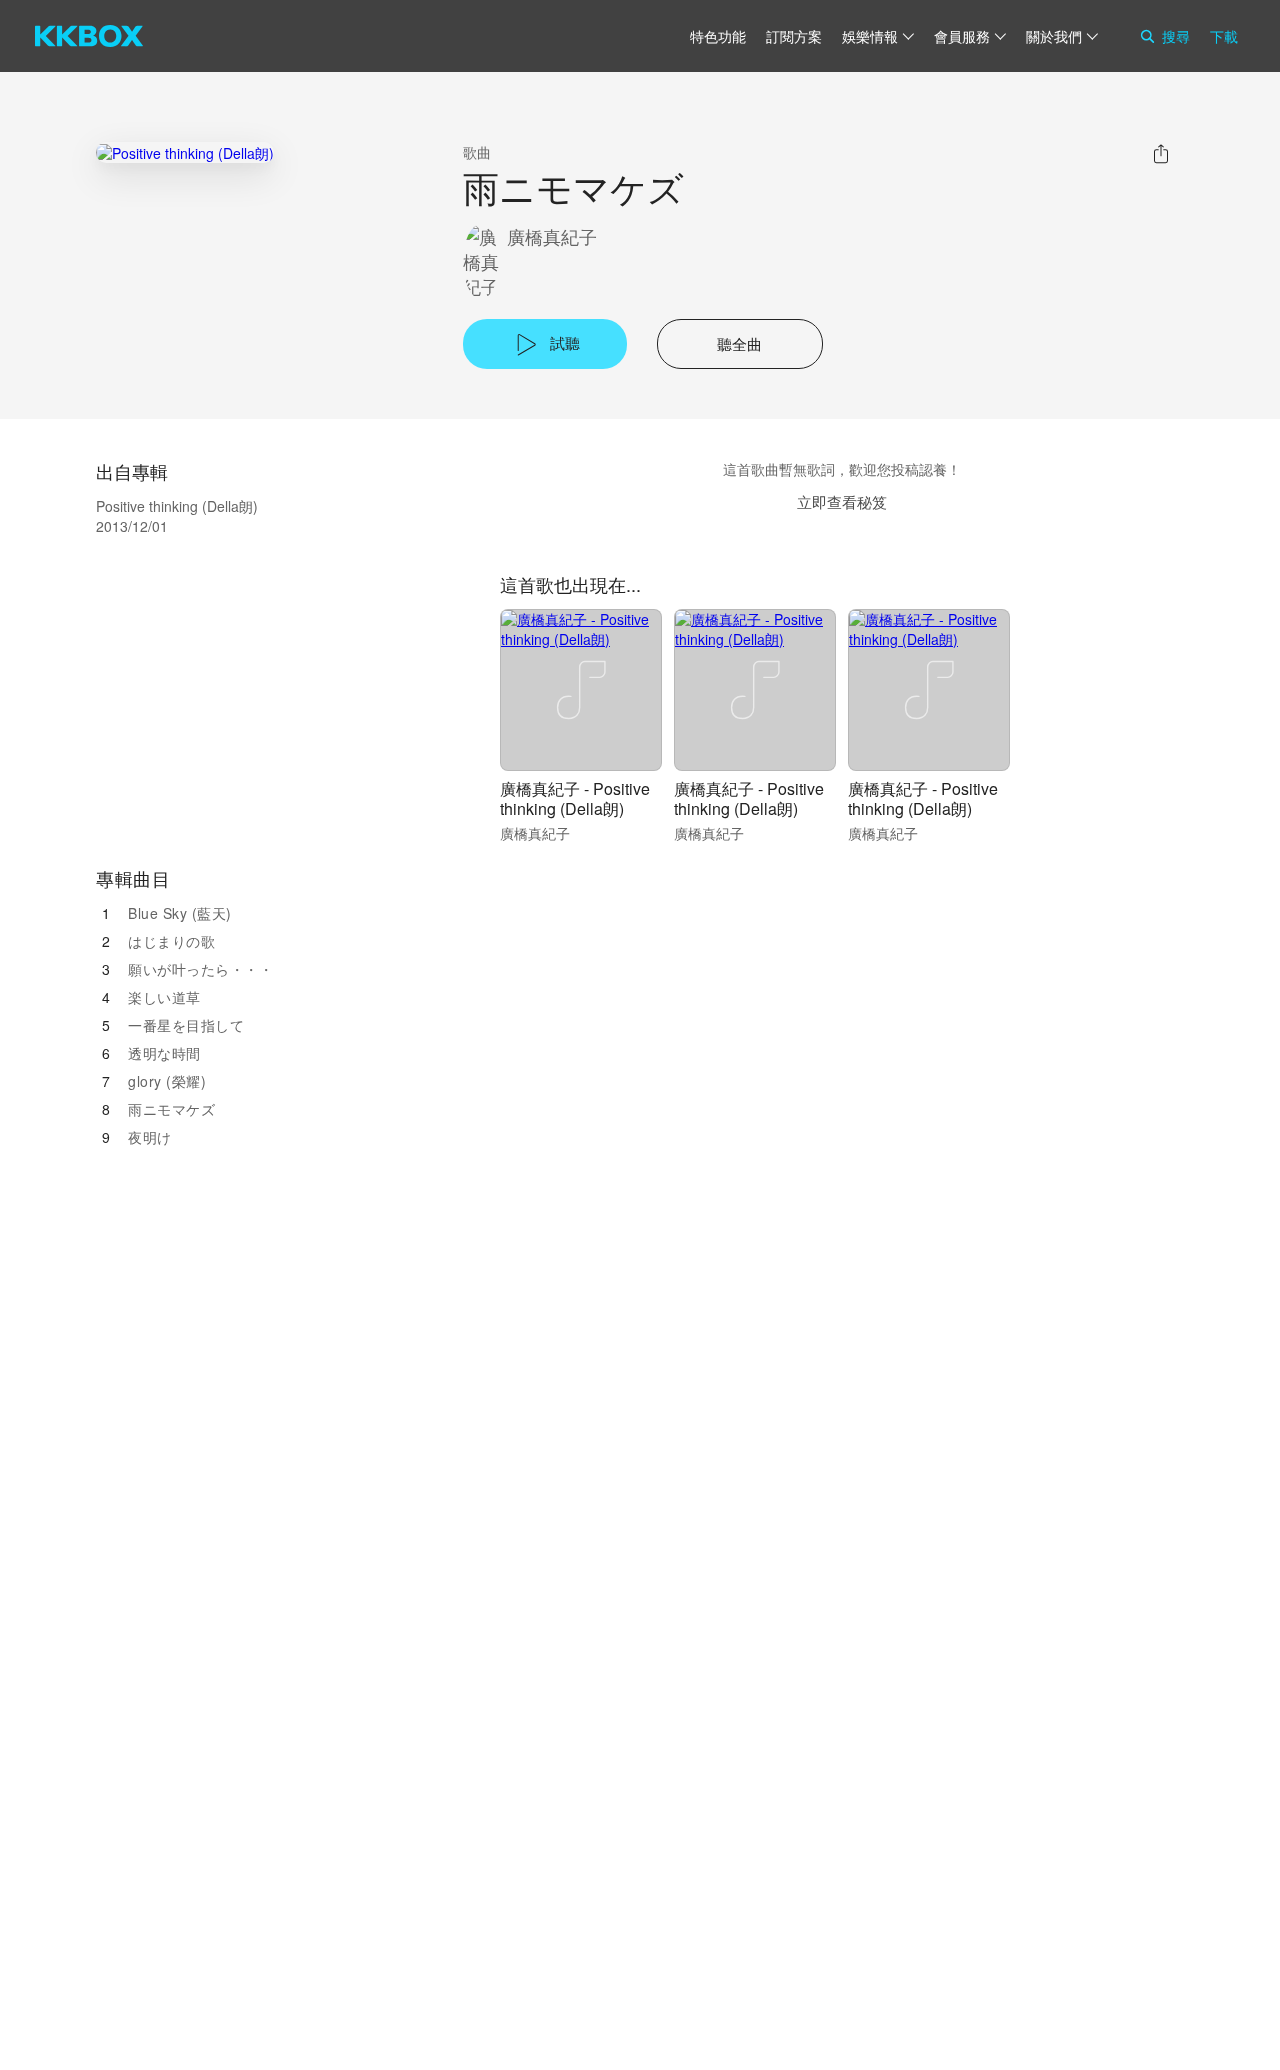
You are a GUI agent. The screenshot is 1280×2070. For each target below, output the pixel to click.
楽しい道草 (164, 997)
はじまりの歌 (171, 941)
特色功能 (718, 36)
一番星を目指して (186, 1025)
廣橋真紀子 (552, 236)
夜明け (150, 1137)
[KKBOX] (89, 36)
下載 (1224, 36)
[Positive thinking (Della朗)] (185, 152)
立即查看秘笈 (842, 501)
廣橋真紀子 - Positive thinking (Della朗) (575, 798)
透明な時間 (164, 1053)
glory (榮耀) (167, 1081)
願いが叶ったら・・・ (200, 969)
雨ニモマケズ (171, 1109)
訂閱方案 (794, 36)
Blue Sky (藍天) (180, 913)
